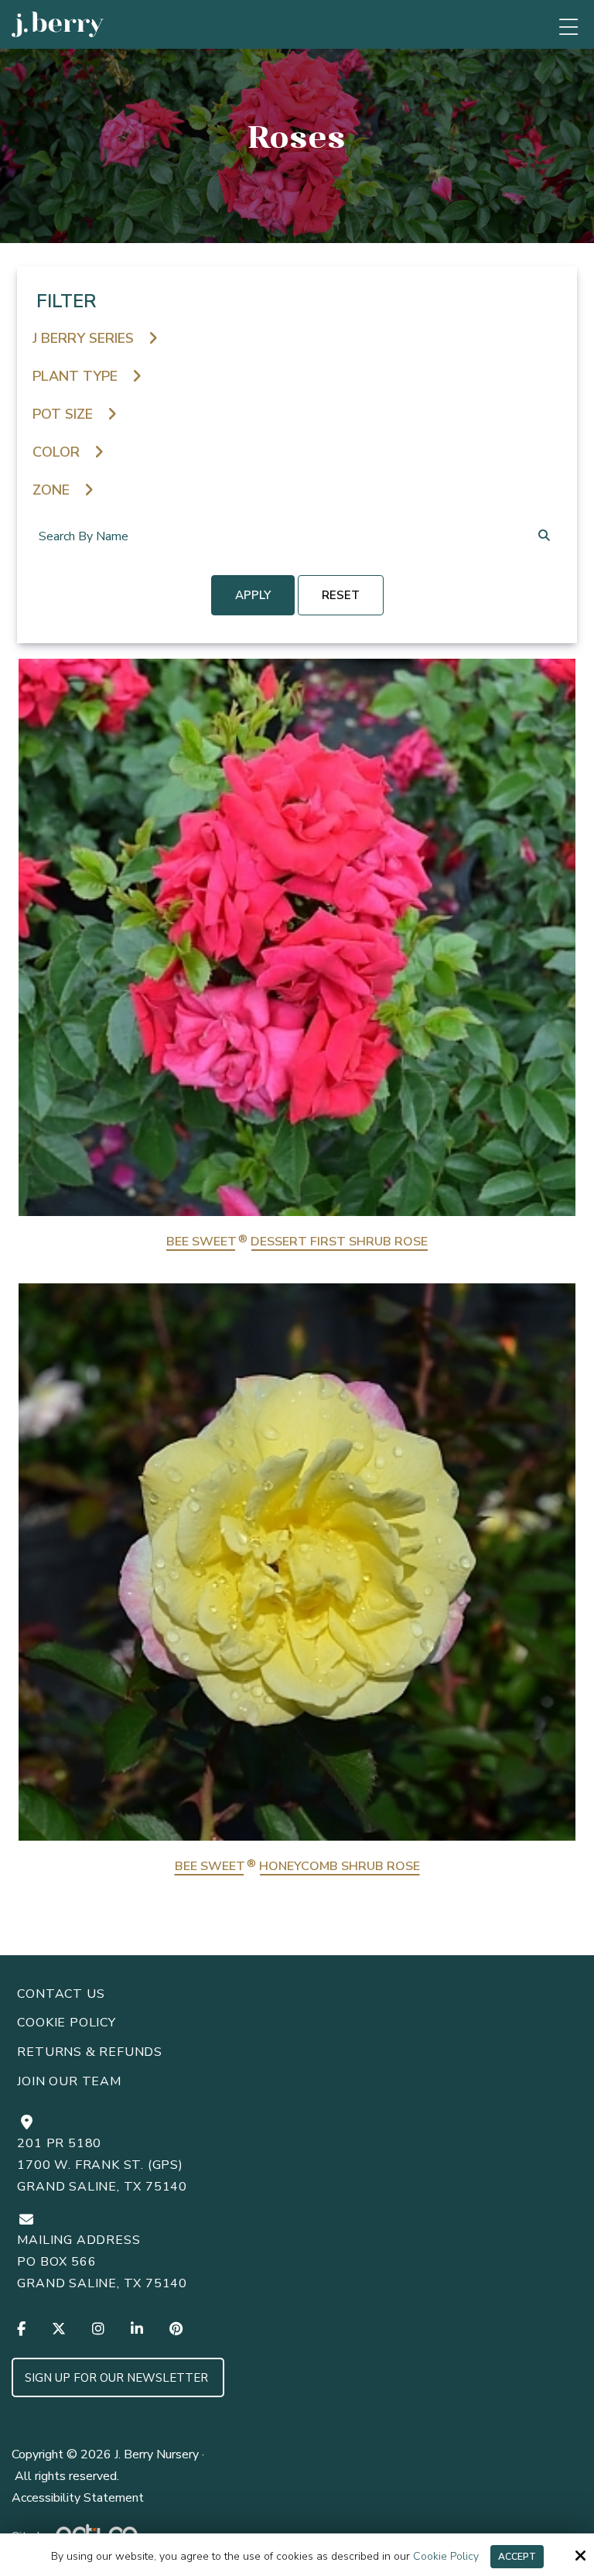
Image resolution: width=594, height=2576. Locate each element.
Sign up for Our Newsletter (118, 2378)
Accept (517, 2557)
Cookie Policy (446, 2557)
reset (341, 595)
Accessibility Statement (78, 2498)
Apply (253, 595)
